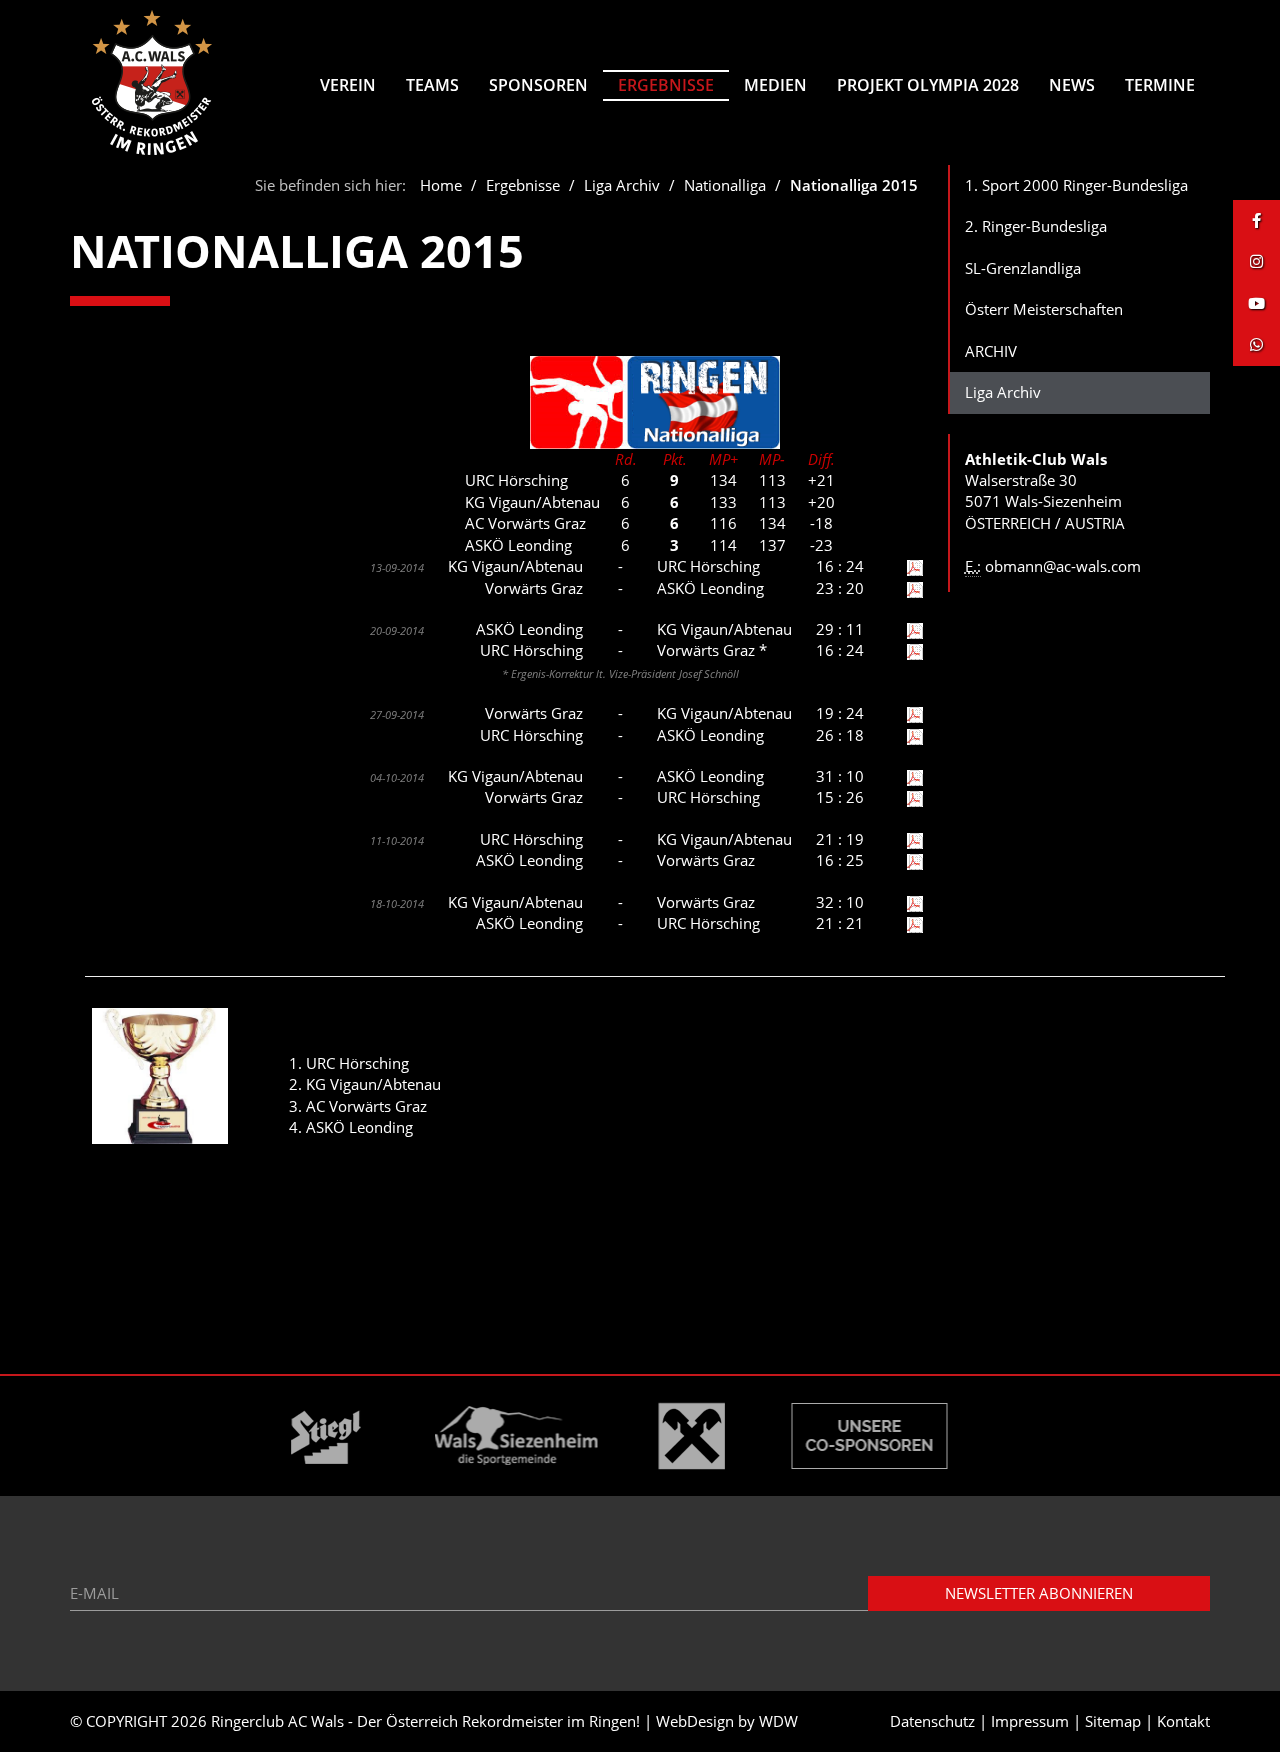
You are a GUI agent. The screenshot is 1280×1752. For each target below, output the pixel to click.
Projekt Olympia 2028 (928, 85)
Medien (775, 85)
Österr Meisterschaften (1044, 309)
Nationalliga (725, 185)
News (1072, 85)
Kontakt (1183, 1721)
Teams (432, 85)
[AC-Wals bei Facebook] (1256, 220)
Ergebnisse (666, 85)
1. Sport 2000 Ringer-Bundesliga (1076, 185)
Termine (1160, 85)
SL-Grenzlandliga (1023, 268)
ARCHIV (991, 351)
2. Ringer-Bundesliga (1036, 226)
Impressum (1030, 1721)
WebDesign (695, 1721)
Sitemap (1113, 1721)
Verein (348, 85)
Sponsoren (538, 85)
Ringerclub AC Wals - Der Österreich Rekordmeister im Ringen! (425, 1721)
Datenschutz (932, 1721)
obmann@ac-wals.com (1063, 566)
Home (441, 185)
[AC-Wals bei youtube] (1256, 303)
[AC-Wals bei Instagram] (1256, 261)
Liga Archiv (622, 185)
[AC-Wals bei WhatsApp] (1256, 344)
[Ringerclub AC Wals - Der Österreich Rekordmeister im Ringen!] (152, 82)
